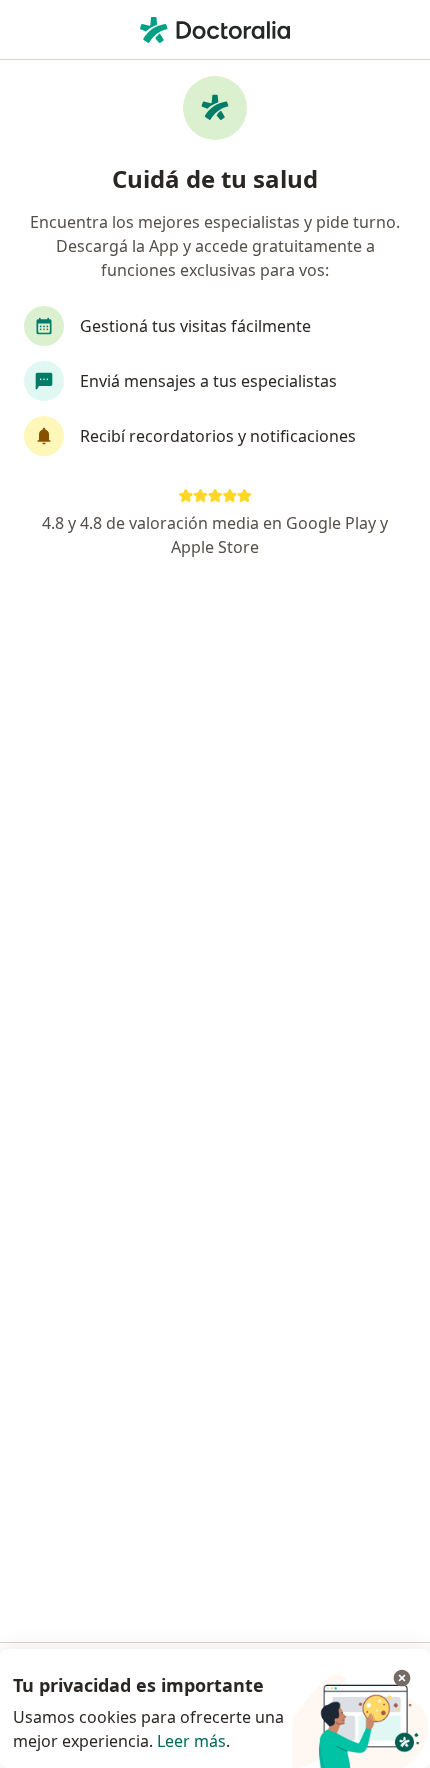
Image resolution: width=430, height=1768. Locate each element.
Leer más (191, 1741)
